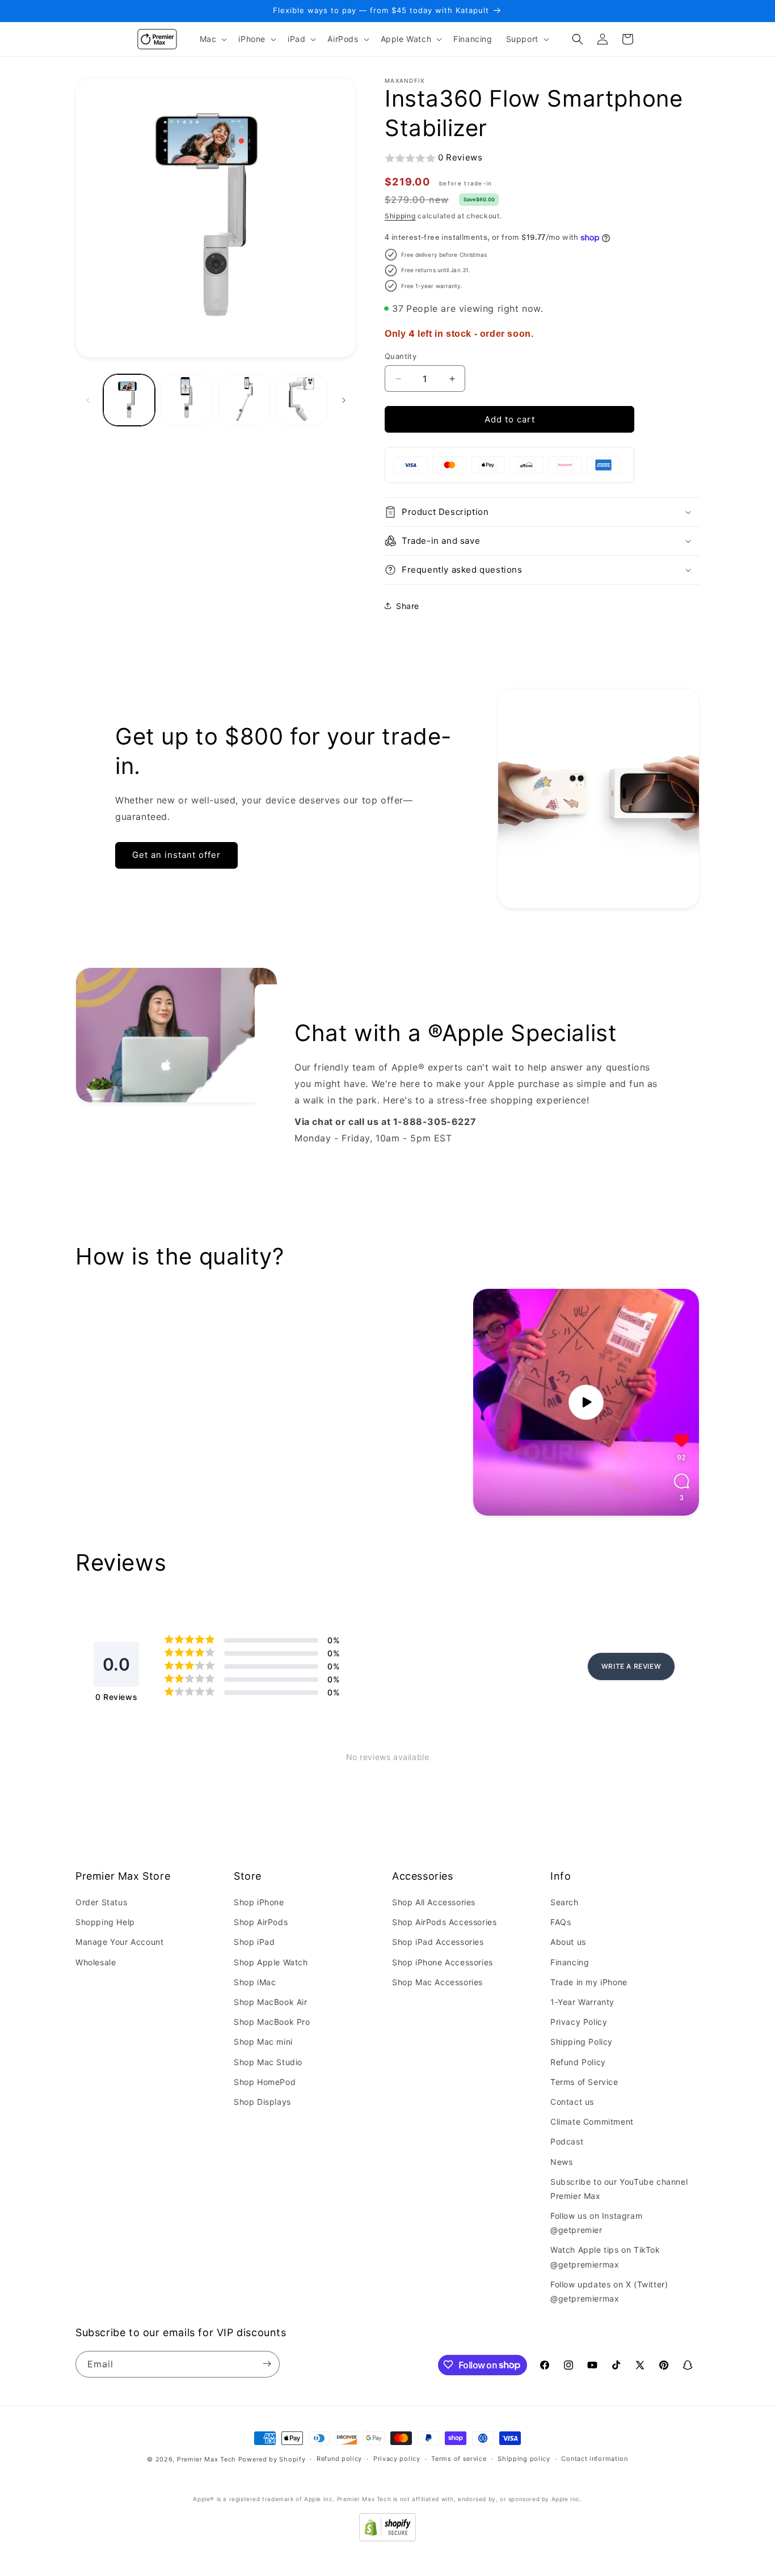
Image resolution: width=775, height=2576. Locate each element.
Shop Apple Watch (271, 1962)
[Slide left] (88, 400)
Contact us (572, 2102)
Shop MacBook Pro (272, 2022)
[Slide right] (344, 400)
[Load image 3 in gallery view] (244, 400)
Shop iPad (254, 1942)
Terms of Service (584, 2082)
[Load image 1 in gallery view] (129, 400)
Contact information (594, 2459)
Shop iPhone (259, 1903)
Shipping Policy (582, 2042)
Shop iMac (255, 1982)
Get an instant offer (176, 855)
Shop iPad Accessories (438, 1942)
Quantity (401, 356)
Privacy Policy (579, 2022)
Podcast (567, 2142)
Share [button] (408, 606)
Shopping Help (105, 1923)
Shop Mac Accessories (437, 1982)
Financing (570, 1962)
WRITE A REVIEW (631, 1666)
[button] (212, 39)
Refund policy (339, 2459)
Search (565, 1903)
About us (568, 1942)
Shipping (400, 216)
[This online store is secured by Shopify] (387, 2538)
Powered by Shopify (272, 2459)
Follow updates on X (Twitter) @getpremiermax (609, 2291)
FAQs (561, 1923)
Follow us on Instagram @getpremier (596, 2223)
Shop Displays (262, 2102)
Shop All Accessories (434, 1903)
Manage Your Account (119, 1942)
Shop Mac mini (263, 2042)
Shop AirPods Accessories (444, 1923)
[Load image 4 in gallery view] (302, 400)
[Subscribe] (267, 2364)
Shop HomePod (265, 2082)
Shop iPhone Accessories (443, 1962)
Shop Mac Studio (268, 2062)
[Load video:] (586, 1402)
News (561, 2162)
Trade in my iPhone (589, 1982)
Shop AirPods (261, 1923)
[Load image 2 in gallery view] (186, 400)
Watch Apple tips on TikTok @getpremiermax (605, 2257)
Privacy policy (397, 2459)
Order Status (101, 1903)
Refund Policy (578, 2062)
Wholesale (96, 1962)
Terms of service (459, 2459)
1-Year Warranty (582, 2002)
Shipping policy (524, 2459)
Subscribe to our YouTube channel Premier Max (619, 2189)
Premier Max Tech (207, 2459)
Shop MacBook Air (271, 2002)
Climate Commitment (592, 2122)
